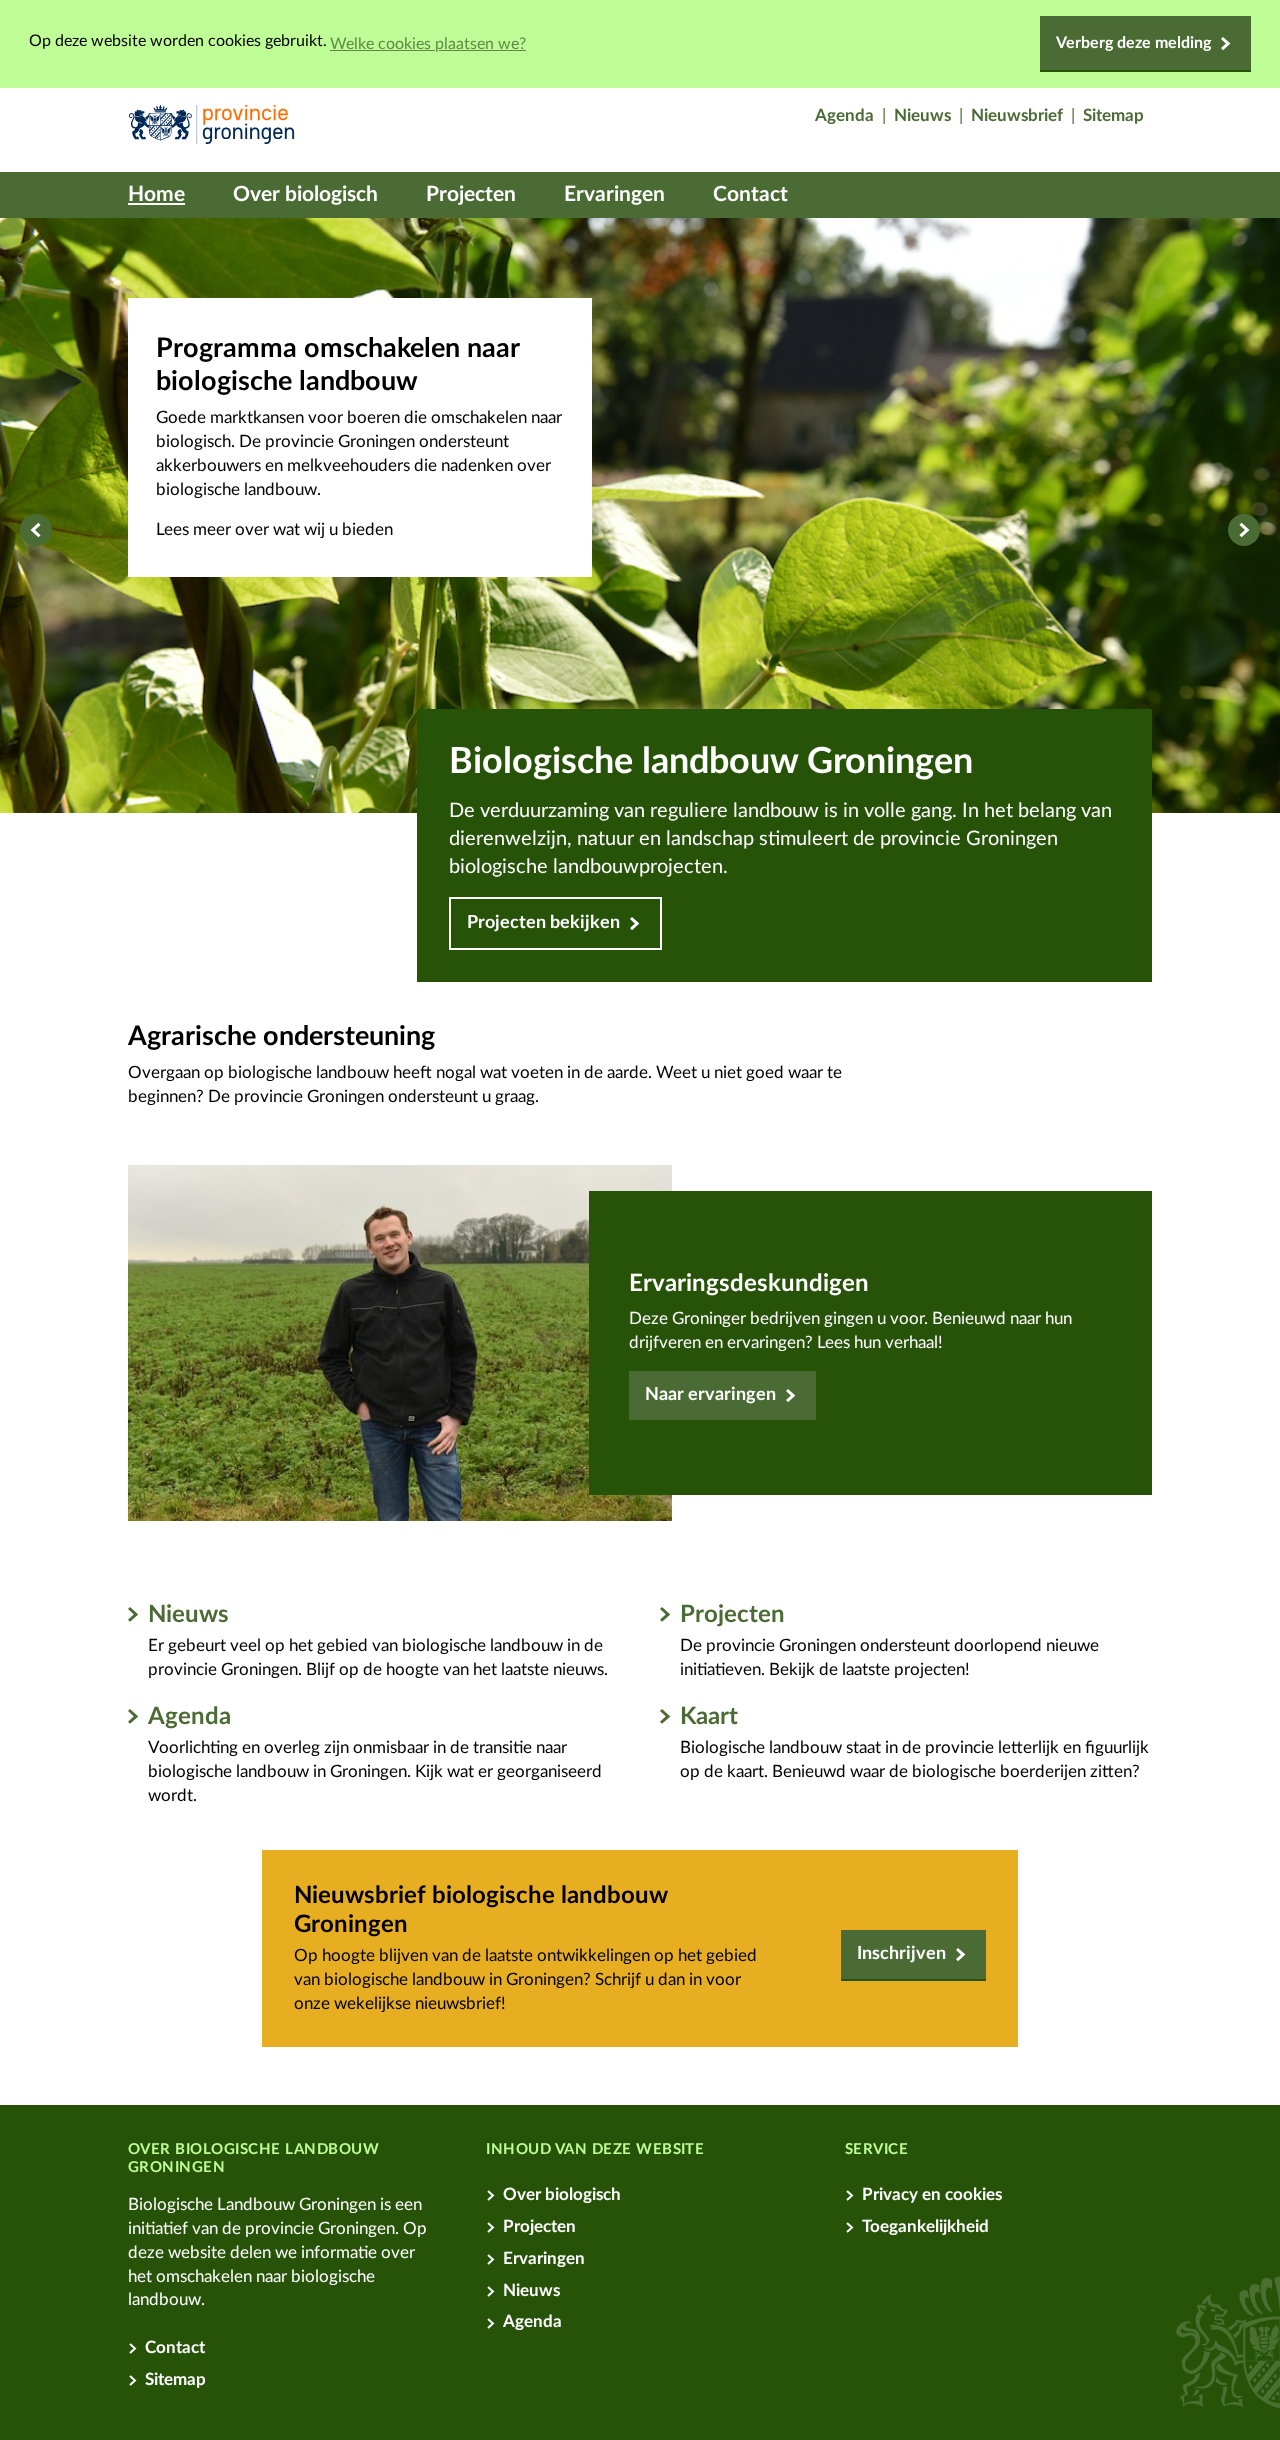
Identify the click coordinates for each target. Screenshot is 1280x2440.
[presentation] (36, 530)
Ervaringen (614, 194)
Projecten (471, 194)
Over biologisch (305, 194)
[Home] (211, 130)
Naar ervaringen (710, 1395)
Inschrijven (901, 1954)
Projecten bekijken (543, 923)
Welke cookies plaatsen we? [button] (428, 44)
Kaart (709, 1717)
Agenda (189, 1717)
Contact (750, 194)
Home (156, 194)
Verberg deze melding (1133, 43)
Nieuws (188, 1615)
